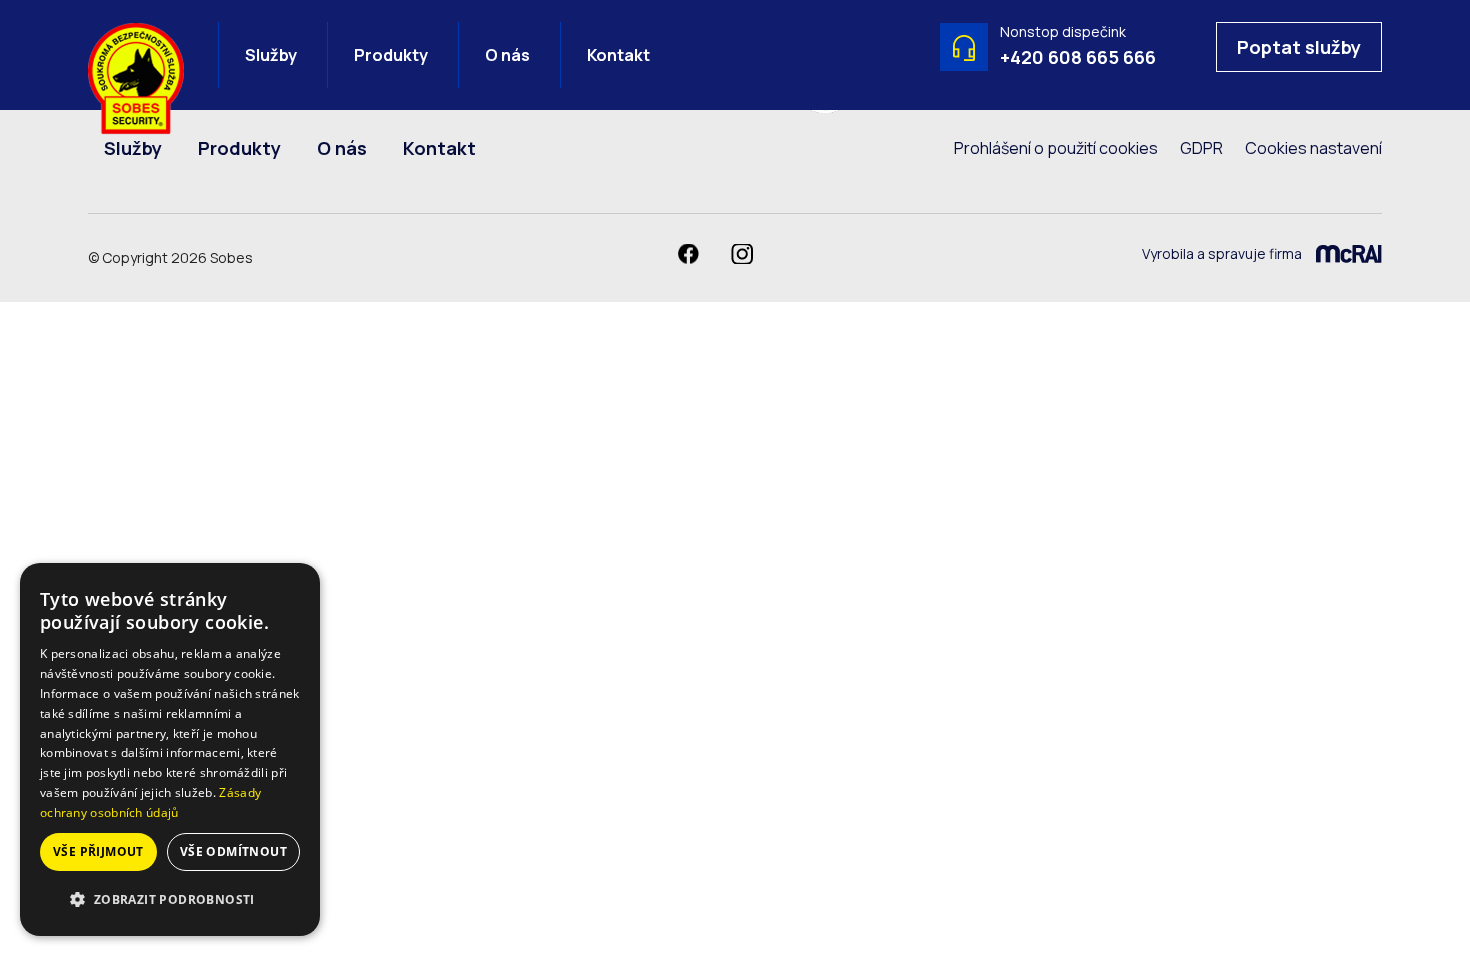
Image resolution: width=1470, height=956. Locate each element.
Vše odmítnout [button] (233, 851)
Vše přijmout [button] (98, 851)
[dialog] (170, 749)
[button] (170, 900)
